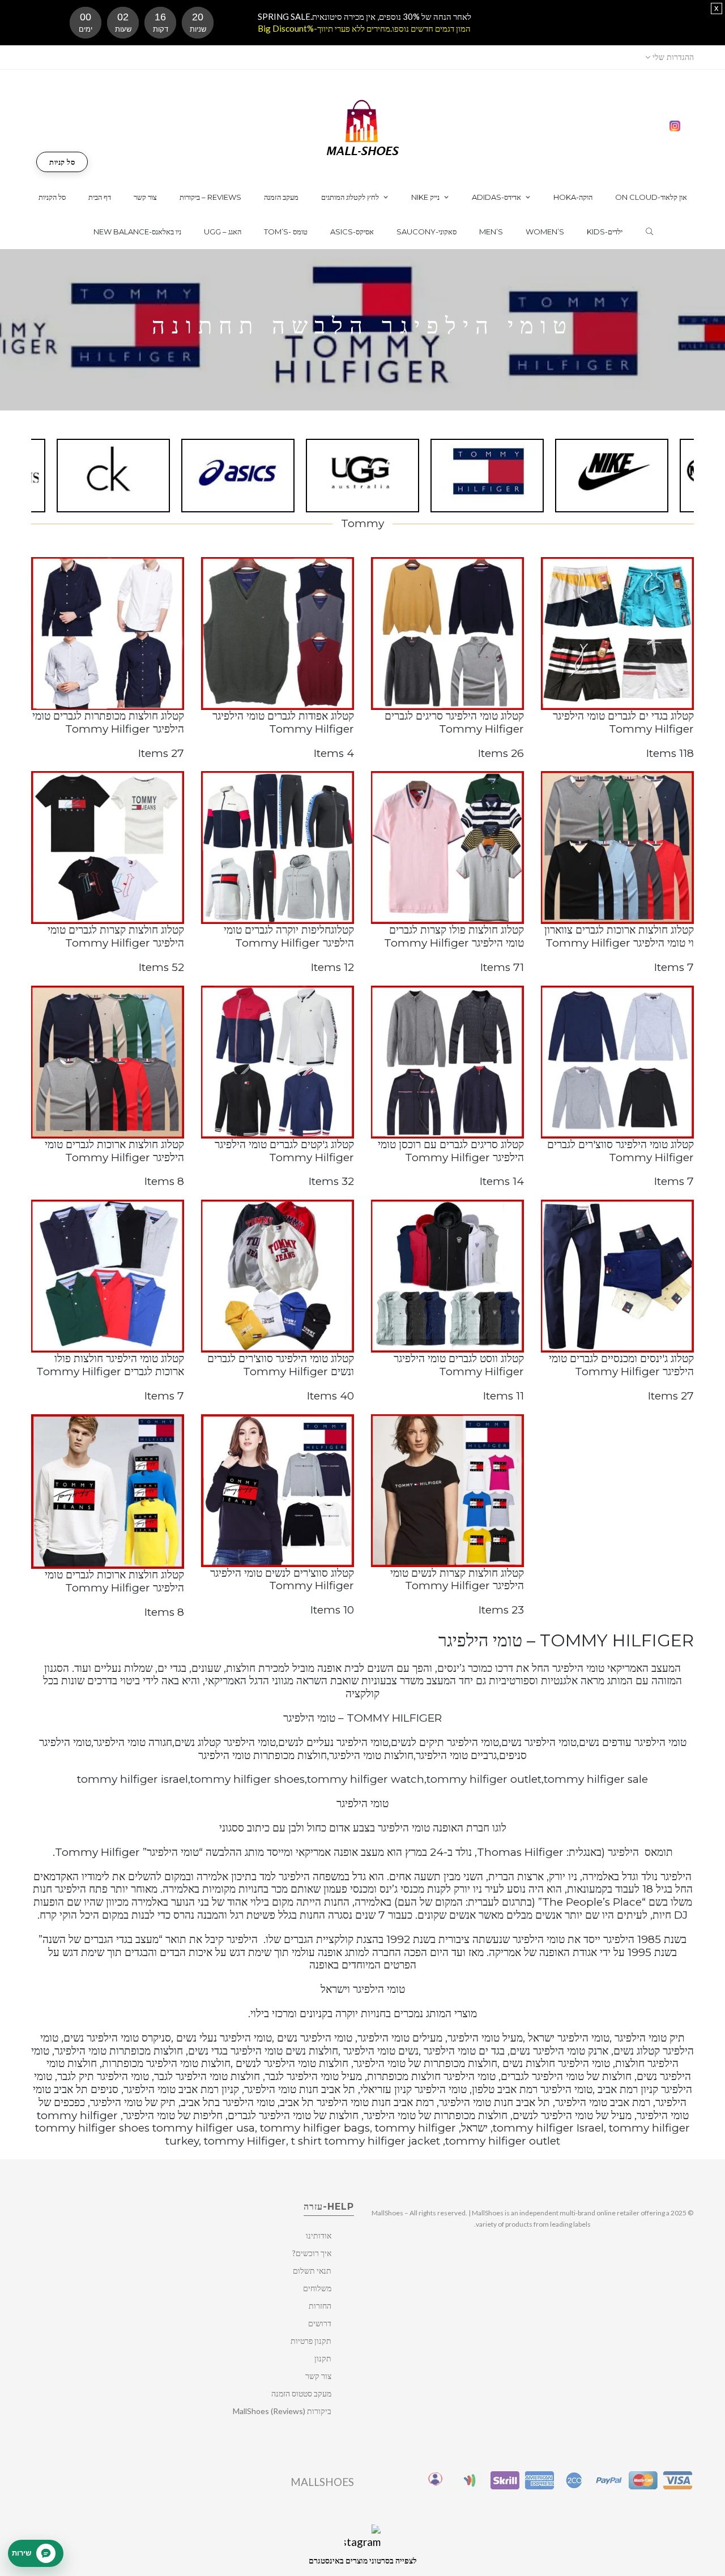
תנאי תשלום (312, 2271)
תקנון (323, 2358)
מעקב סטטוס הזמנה (301, 2393)
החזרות (320, 2306)
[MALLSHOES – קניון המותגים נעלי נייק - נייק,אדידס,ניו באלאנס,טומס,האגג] (363, 127)
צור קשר (318, 2376)
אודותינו (319, 2235)
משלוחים (317, 2288)
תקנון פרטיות (311, 2341)
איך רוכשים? (312, 2253)
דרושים (320, 2323)
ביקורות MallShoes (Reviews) (282, 2411)
